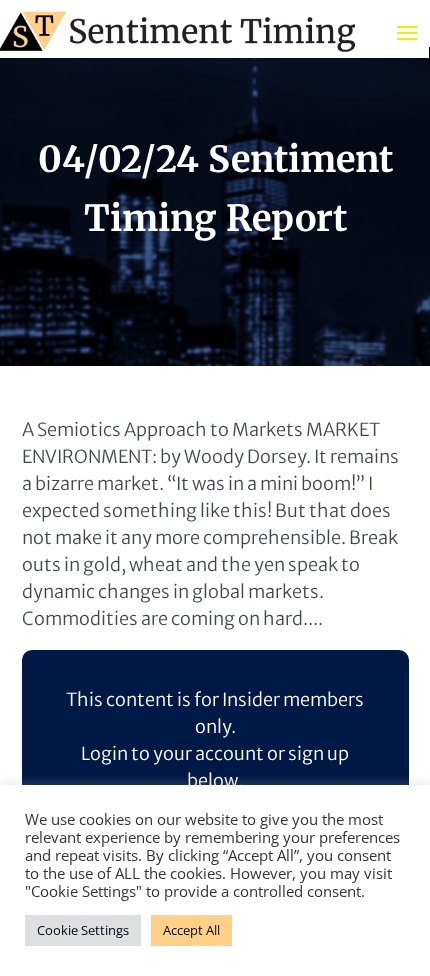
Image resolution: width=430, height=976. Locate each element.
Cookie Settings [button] (83, 930)
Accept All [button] (191, 930)
